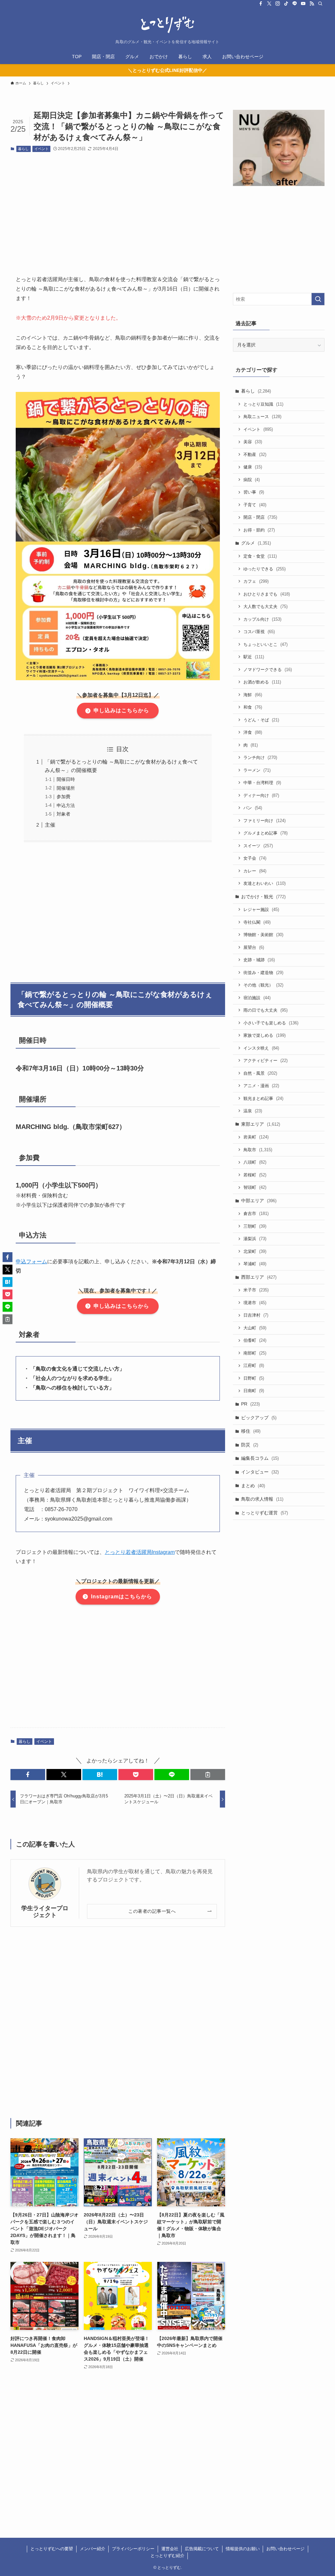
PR (250, 1404)
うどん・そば (261, 720)
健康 (253, 467)
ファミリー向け (264, 821)
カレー (255, 871)
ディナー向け (261, 795)
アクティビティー (265, 1061)
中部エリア (259, 1201)
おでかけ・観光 (263, 897)
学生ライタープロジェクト (45, 1912)
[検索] (320, 4)
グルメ (256, 543)
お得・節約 (259, 530)
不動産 (255, 455)
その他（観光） (263, 985)
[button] (28, 1775)
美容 (253, 442)
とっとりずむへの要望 (52, 2549)
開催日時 (66, 779)
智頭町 (255, 1187)
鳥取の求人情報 (262, 1499)
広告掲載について (202, 2549)
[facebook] (261, 4)
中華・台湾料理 (262, 783)
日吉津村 (256, 1315)
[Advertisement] (118, 208)
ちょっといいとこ (265, 644)
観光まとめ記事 (263, 1098)
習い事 (254, 492)
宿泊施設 (257, 998)
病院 (252, 480)
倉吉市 (256, 1213)
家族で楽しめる (264, 1035)
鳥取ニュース (262, 417)
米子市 (256, 1290)
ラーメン (257, 770)
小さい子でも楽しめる (271, 1023)
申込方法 (66, 805)
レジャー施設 (261, 909)
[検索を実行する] (318, 299)
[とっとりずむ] (167, 25)
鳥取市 (258, 1150)
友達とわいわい (264, 883)
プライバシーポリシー (133, 2549)
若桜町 (255, 1175)
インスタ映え (261, 1048)
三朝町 (255, 1226)
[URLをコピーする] (208, 1775)
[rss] (312, 4)
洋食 (253, 732)
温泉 (253, 1111)
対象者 (63, 814)
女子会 (255, 858)
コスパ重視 (259, 632)
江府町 (254, 1365)
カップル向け (262, 619)
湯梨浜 (255, 1239)
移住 (251, 1431)
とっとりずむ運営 (264, 1513)
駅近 (254, 657)
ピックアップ (259, 1418)
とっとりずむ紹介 (167, 2556)
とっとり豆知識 (263, 404)
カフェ (256, 581)
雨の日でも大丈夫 (265, 1010)
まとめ (253, 1486)
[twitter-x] (269, 4)
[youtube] (303, 4)
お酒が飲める (262, 682)
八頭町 (255, 1162)
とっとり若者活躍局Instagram (140, 1552)
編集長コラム (260, 1458)
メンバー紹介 (93, 2549)
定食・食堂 (260, 556)
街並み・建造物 (263, 973)
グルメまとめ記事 (265, 833)
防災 (250, 1445)
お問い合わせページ (285, 2549)
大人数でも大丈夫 (265, 606)
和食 (253, 707)
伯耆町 (255, 1340)
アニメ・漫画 (261, 1086)
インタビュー (260, 1472)
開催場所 (66, 788)
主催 (50, 825)
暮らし (23, 149)
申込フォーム (31, 1262)
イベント (42, 149)
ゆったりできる (264, 569)
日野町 (254, 1378)
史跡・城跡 (259, 960)
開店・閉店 (260, 517)
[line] (295, 4)
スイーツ (258, 846)
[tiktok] (286, 4)
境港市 (255, 1303)
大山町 (255, 1328)
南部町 (255, 1353)
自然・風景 (260, 1073)
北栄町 (255, 1251)
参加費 (63, 797)
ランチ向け (260, 758)
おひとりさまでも (267, 594)
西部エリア (259, 1277)
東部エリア (261, 1124)
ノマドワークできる (268, 670)
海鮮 (253, 695)
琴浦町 (255, 1264)
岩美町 (256, 1137)
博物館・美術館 (263, 935)
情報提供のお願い (243, 2549)
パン (253, 808)
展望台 (254, 947)
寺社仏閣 (257, 922)
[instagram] (278, 4)
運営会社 (170, 2549)
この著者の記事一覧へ (152, 1911)
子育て (255, 505)
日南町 (254, 1391)
